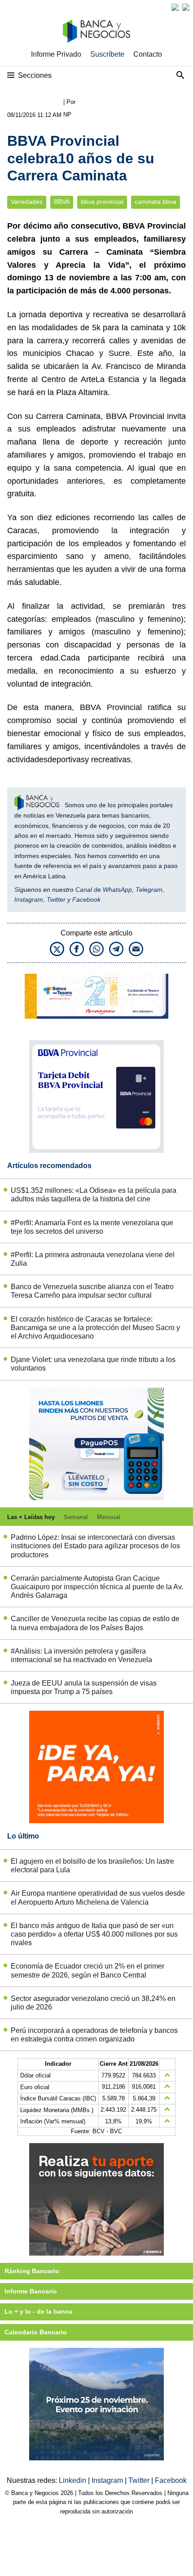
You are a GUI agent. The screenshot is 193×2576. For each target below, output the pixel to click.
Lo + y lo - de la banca (38, 2311)
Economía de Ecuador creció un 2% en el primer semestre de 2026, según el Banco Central (88, 1970)
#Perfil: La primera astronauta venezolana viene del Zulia (93, 1259)
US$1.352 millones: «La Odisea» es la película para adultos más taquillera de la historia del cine (94, 1195)
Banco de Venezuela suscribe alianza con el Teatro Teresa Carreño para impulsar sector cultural (92, 1291)
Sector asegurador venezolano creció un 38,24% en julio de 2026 (93, 2003)
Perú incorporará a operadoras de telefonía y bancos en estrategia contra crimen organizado (94, 2035)
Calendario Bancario (36, 2332)
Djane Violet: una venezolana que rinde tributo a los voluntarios (93, 1364)
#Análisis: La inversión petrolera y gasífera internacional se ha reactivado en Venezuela (81, 1655)
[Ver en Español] (186, 7)
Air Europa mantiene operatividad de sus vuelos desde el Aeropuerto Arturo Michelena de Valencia (98, 1897)
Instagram (29, 899)
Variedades (27, 202)
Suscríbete (107, 54)
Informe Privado (56, 54)
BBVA (62, 202)
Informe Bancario (31, 2291)
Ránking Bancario (32, 2271)
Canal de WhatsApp (104, 890)
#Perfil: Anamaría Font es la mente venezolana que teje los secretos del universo (92, 1227)
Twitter (56, 899)
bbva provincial (102, 202)
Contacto (148, 54)
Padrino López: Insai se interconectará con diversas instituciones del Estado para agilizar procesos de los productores (95, 1546)
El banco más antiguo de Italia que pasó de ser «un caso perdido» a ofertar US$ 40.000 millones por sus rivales (94, 1934)
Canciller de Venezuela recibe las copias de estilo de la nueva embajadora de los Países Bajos (95, 1623)
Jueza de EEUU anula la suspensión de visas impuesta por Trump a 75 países (84, 1687)
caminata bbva (156, 202)
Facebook (86, 899)
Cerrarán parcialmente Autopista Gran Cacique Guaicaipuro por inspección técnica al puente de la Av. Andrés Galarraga (97, 1587)
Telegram (149, 890)
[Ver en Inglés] (175, 7)
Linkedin (73, 2480)
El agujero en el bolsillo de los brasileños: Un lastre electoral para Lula (92, 1866)
